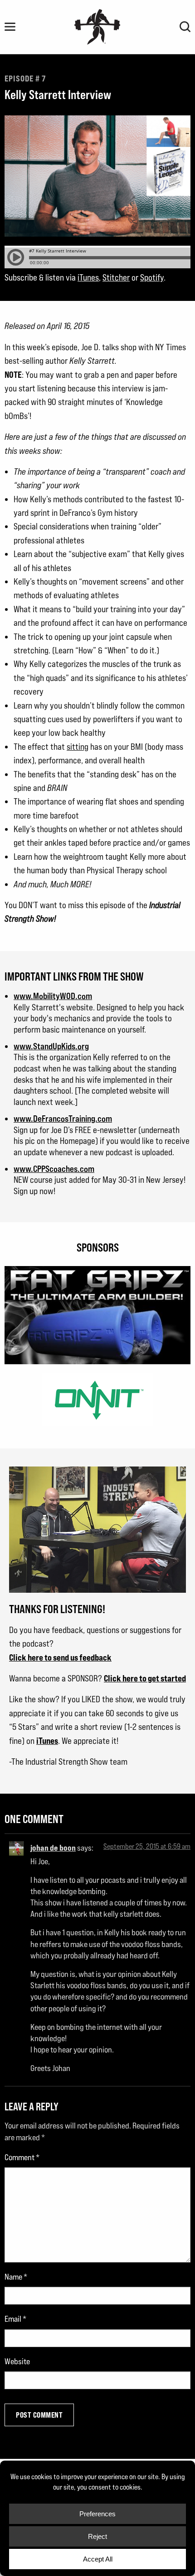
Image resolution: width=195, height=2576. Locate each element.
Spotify (152, 277)
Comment (22, 2157)
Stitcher (116, 277)
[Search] (185, 27)
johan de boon (53, 1847)
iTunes (88, 277)
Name (16, 2277)
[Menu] (10, 27)
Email (15, 2319)
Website (17, 2361)
